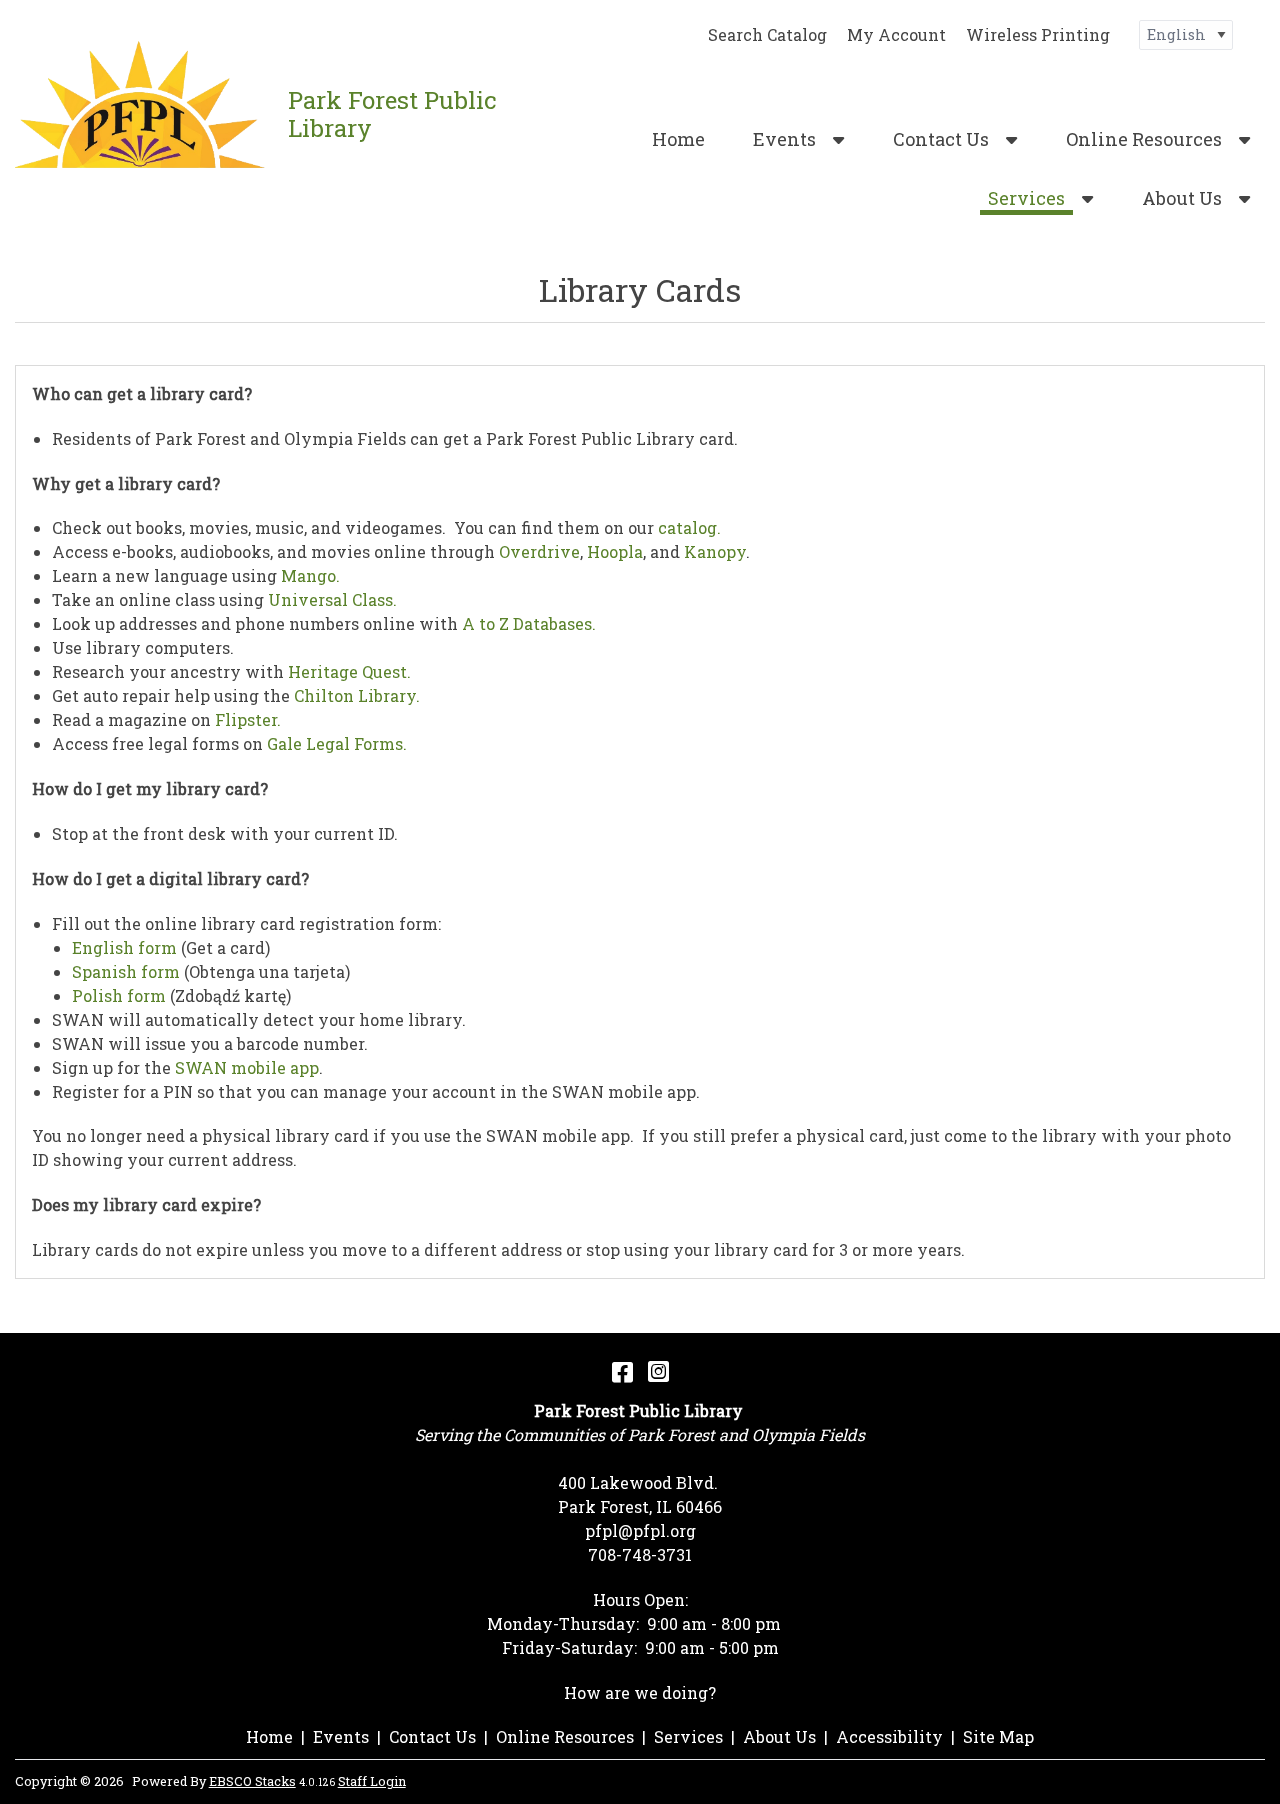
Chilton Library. (357, 695)
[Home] (144, 114)
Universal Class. (332, 599)
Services (1026, 198)
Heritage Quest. (349, 671)
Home (678, 139)
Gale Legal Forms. (337, 743)
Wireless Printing (1038, 34)
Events (784, 139)
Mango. (310, 575)
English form (124, 947)
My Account (896, 34)
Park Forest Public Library (392, 114)
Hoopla (615, 551)
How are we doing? (640, 1692)
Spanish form (128, 971)
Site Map (998, 1736)
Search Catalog (767, 34)
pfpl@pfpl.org (640, 1530)
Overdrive (539, 551)
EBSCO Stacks (252, 1781)
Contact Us (941, 139)
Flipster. (248, 719)
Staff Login (372, 1781)
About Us (1182, 198)
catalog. (689, 527)
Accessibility (889, 1736)
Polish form (119, 995)
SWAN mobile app (247, 1067)
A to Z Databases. (529, 623)
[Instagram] (658, 1371)
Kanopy (715, 551)
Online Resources (1144, 139)
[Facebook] (622, 1371)
